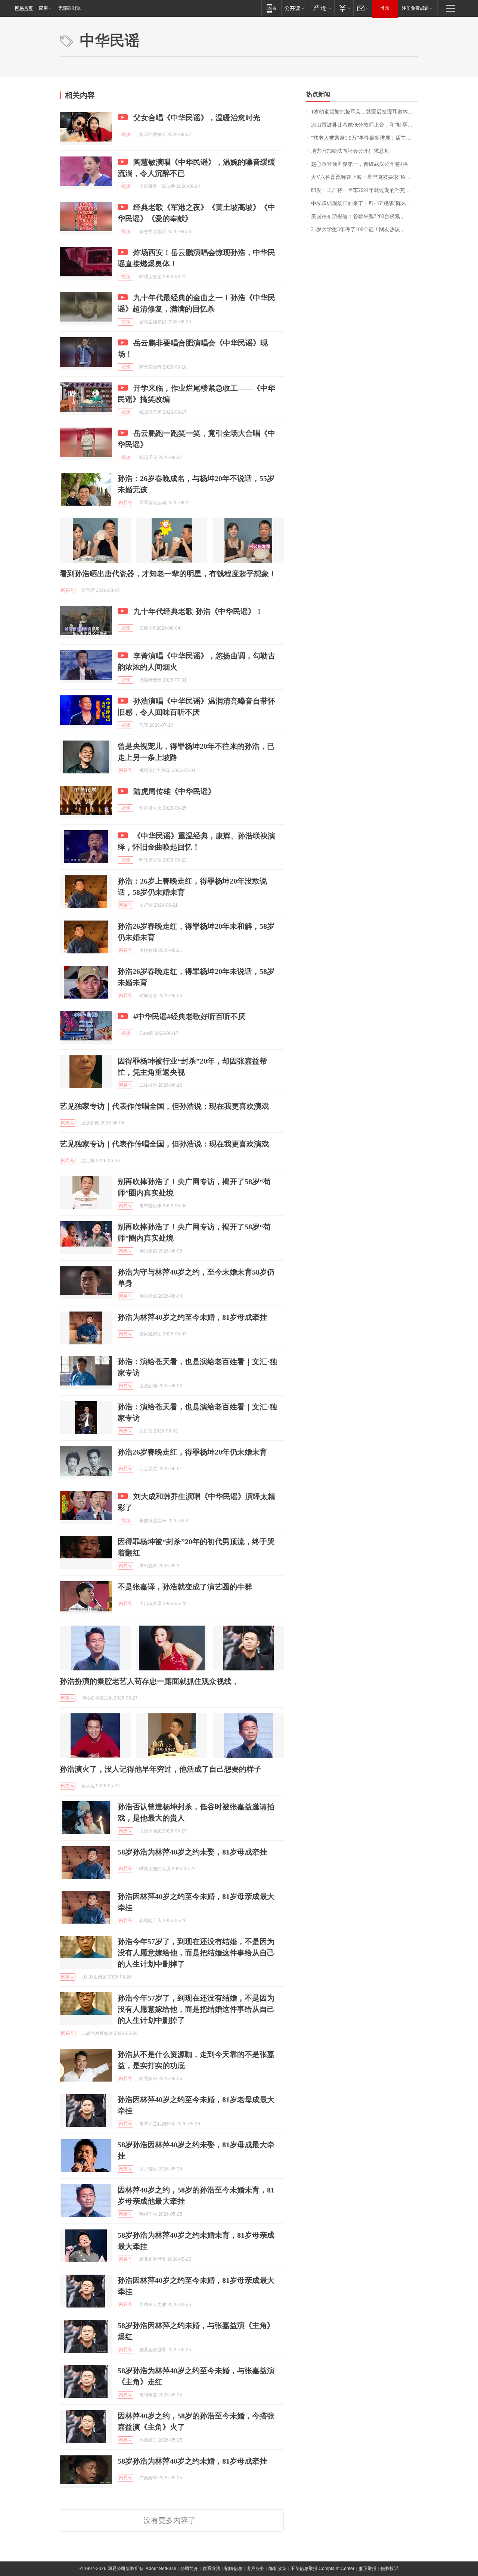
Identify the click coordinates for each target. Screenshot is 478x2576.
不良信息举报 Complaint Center (322, 2569)
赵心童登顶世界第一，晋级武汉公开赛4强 (359, 164)
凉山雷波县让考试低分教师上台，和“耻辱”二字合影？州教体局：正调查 (365, 125)
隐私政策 (277, 2569)
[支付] (344, 8)
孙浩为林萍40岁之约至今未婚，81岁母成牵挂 (192, 1317)
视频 (125, 134)
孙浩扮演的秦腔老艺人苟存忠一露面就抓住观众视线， (149, 1681)
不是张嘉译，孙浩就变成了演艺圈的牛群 (185, 1587)
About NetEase (161, 2569)
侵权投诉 (389, 2569)
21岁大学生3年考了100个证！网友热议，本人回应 (365, 229)
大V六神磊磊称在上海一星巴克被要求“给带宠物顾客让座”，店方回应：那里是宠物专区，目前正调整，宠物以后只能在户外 (365, 177)
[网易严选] (321, 8)
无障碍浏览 (69, 8)
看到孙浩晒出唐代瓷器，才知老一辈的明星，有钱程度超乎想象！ (168, 574)
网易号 (125, 503)
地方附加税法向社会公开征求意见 (350, 151)
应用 (43, 8)
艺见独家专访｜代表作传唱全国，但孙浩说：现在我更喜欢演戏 (164, 1106)
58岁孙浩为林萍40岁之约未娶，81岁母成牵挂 (192, 1852)
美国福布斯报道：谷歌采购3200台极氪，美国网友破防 (365, 216)
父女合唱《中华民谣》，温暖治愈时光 (197, 118)
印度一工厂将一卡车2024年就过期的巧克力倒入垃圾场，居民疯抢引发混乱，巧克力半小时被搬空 (365, 190)
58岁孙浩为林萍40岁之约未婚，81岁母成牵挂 (192, 2461)
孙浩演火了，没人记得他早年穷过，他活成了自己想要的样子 (161, 1769)
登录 (385, 8)
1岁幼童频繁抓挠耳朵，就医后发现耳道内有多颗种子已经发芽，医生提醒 (365, 112)
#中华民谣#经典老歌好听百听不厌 (189, 1017)
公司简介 (189, 2569)
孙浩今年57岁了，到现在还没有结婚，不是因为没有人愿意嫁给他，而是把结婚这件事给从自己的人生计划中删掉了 (196, 1953)
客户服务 (255, 2569)
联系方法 (211, 2569)
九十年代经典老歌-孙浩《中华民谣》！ (198, 611)
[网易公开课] (294, 8)
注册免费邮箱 (415, 8)
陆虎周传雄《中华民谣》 (174, 791)
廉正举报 (367, 2569)
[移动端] (271, 8)
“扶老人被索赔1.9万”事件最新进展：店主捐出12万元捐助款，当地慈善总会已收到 (365, 138)
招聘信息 (233, 2569)
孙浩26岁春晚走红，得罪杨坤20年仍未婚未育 (192, 1452)
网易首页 (24, 8)
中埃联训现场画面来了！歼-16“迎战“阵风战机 (364, 203)
